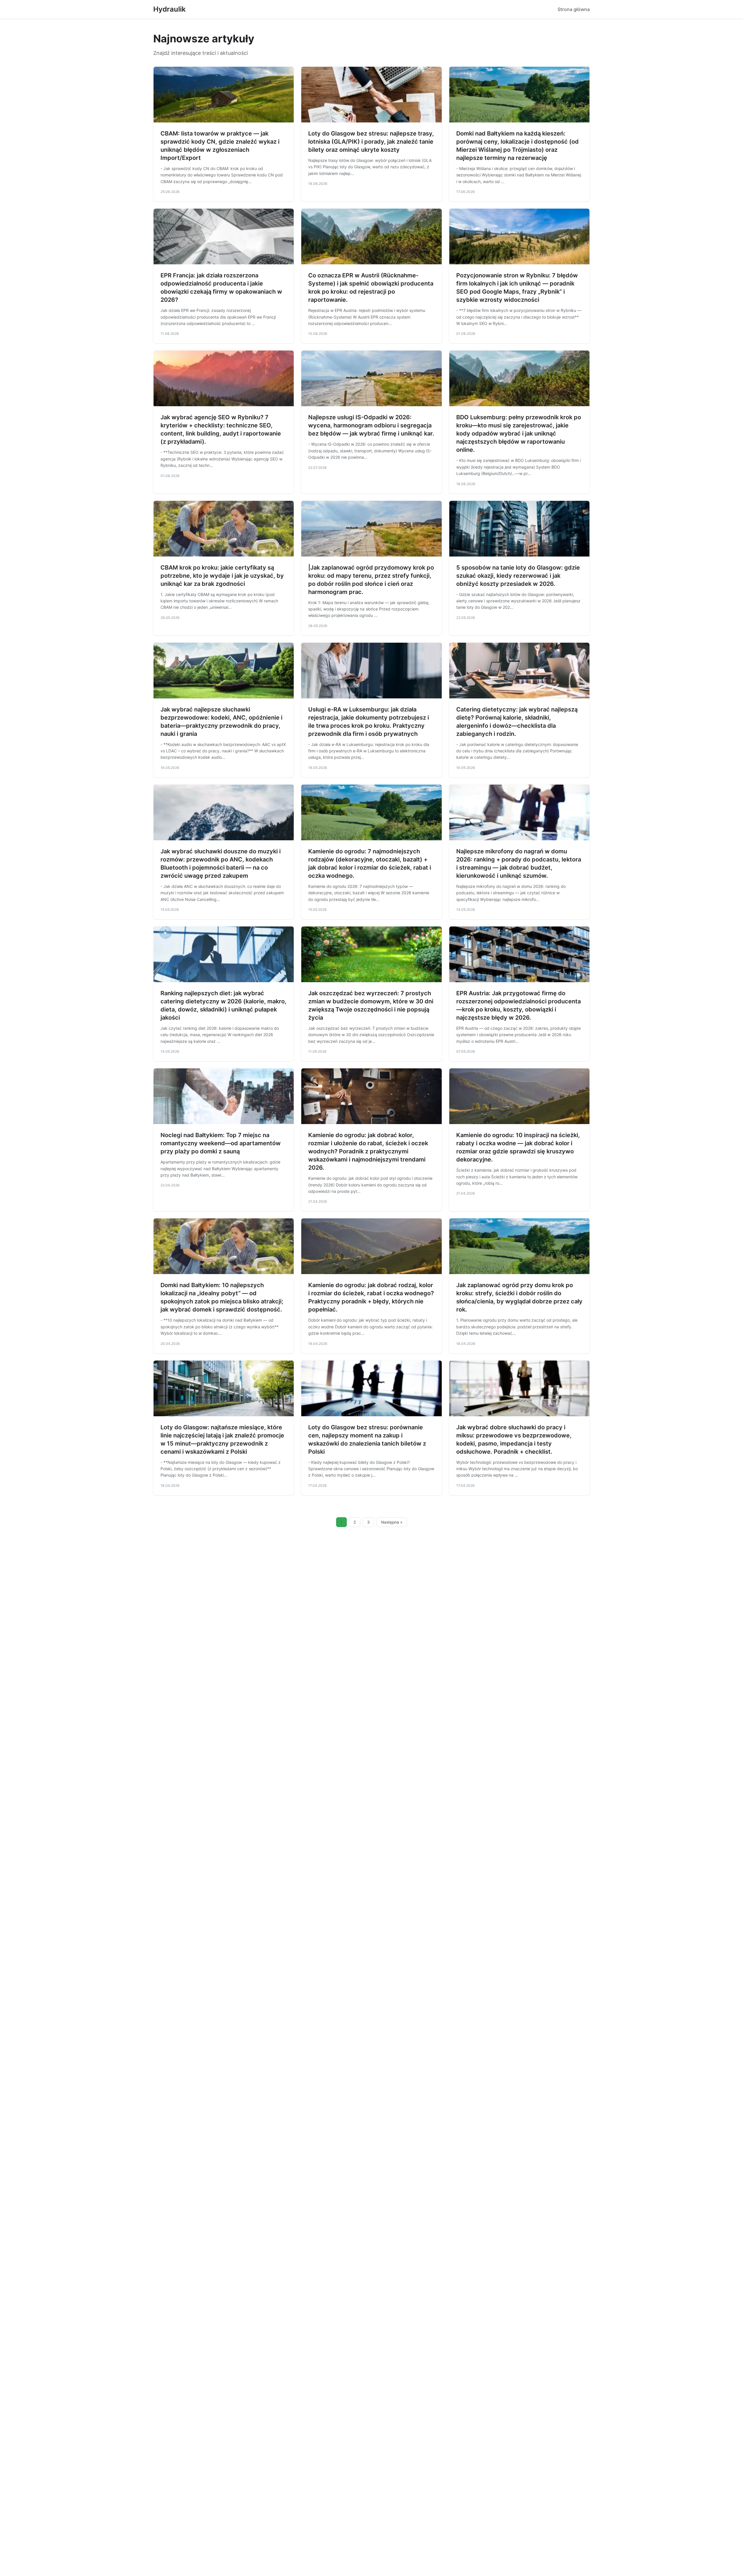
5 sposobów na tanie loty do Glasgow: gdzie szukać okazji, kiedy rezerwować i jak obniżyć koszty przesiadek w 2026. (518, 576)
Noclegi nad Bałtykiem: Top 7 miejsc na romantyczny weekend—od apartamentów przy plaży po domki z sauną (221, 1143)
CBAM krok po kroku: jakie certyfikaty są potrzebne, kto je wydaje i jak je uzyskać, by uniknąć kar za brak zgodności (222, 576)
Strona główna (574, 9)
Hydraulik (169, 9)
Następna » (392, 1522)
